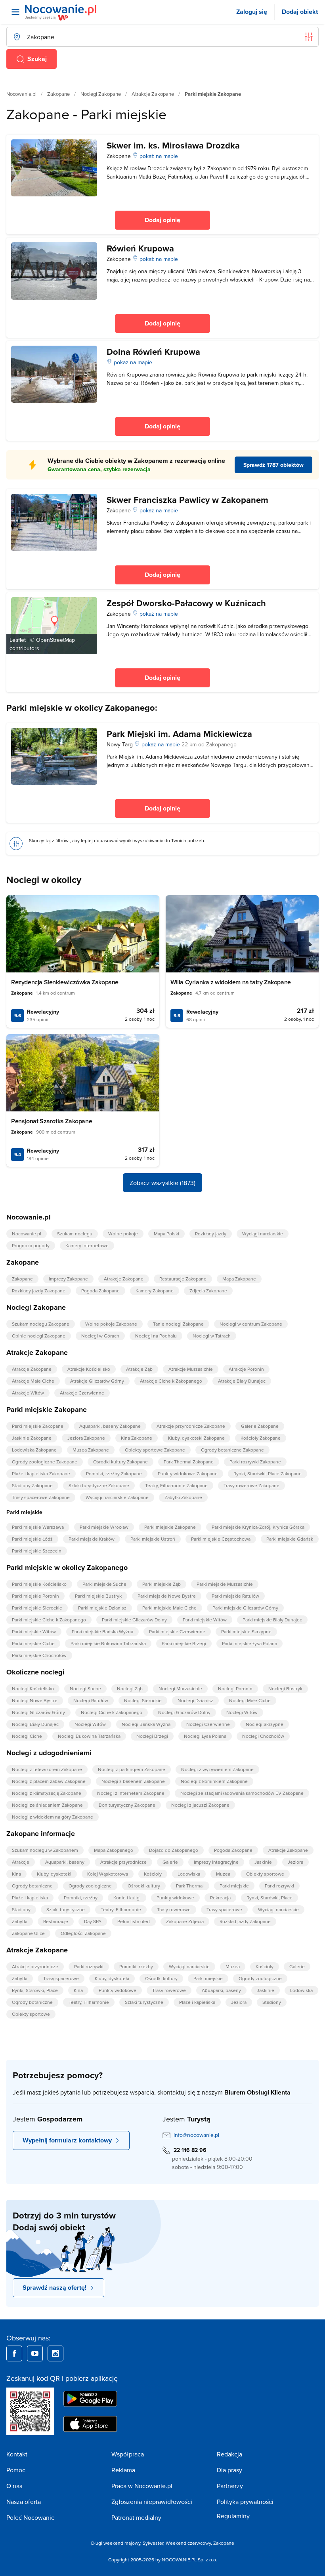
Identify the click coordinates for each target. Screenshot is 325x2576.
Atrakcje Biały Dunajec (242, 1381)
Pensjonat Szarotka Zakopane (52, 1121)
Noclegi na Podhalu (156, 1336)
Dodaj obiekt (300, 12)
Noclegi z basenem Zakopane (133, 1781)
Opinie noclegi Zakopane (39, 1336)
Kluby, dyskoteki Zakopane (196, 1438)
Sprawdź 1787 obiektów (273, 465)
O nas (14, 2486)
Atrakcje (21, 1862)
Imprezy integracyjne (216, 1862)
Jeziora (295, 1862)
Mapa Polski (166, 1234)
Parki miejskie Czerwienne (177, 1631)
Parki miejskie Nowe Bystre (167, 1596)
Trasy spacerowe (224, 1909)
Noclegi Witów (242, 1712)
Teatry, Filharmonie (121, 1909)
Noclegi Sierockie (143, 1700)
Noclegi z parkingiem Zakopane (132, 1769)
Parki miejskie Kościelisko (39, 1584)
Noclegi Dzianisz (195, 1700)
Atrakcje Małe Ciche (33, 1381)
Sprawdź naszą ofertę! (54, 2288)
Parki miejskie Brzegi (184, 1643)
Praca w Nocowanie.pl (142, 2486)
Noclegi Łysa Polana (205, 1736)
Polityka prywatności (245, 2502)
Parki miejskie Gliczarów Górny (245, 1608)
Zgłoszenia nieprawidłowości (152, 2502)
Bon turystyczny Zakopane (127, 1805)
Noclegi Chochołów (263, 1736)
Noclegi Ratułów (91, 1700)
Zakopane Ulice (28, 1933)
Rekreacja (220, 1898)
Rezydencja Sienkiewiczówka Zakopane (65, 982)
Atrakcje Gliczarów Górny (97, 1381)
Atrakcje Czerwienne (82, 1393)
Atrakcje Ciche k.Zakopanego (171, 1381)
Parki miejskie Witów (205, 1620)
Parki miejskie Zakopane (38, 1426)
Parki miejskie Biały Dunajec (272, 1620)
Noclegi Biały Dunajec (35, 1724)
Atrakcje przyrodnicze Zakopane (191, 1426)
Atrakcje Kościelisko (89, 1369)
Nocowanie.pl (21, 94)
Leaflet (18, 640)
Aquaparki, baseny (65, 1862)
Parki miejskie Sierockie (37, 1608)
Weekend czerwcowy (188, 2543)
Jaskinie (263, 1862)
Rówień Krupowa (140, 248)
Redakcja (229, 2454)
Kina (16, 1874)
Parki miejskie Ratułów (235, 1596)
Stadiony (21, 1909)
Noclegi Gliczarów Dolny (184, 1712)
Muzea (223, 1874)
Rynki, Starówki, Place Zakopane (268, 1473)
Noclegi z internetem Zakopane (131, 1793)
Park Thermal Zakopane (189, 1462)
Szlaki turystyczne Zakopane (99, 1485)
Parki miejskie (234, 1886)
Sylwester (153, 2543)
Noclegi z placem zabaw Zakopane (49, 1781)
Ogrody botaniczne (32, 1886)
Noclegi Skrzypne (265, 1724)
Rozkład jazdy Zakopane (245, 1921)
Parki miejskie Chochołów (39, 1655)
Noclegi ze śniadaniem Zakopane (47, 1805)
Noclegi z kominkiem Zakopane (214, 1781)
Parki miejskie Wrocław (104, 1527)
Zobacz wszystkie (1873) (162, 1183)
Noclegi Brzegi (152, 1736)
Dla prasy (229, 2470)
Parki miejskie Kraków (92, 1539)
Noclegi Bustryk (285, 1688)
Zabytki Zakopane (183, 1497)
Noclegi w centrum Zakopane (251, 1324)
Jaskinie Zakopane (32, 1438)
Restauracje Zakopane (183, 1279)
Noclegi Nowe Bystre (35, 1700)
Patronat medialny (136, 2517)
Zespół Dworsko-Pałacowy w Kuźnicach (186, 603)
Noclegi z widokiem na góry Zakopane (53, 1817)
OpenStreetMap (55, 640)
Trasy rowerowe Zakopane (251, 1485)
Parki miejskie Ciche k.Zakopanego (49, 1620)
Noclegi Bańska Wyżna (146, 1724)
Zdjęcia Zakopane (208, 1291)
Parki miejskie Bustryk (98, 1596)
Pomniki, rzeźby (81, 1898)
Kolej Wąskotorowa (108, 1874)
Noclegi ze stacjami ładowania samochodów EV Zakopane (242, 1793)
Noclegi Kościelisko (33, 1688)
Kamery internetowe (87, 1245)
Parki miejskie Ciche (33, 1643)
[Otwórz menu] (15, 12)
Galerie (170, 1862)
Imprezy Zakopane (68, 1279)
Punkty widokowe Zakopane (188, 1473)
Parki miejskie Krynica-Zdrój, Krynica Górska (258, 1527)
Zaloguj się (252, 12)
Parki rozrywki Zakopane (255, 1462)
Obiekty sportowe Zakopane (155, 1450)
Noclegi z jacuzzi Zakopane (200, 1805)
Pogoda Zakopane (100, 1291)
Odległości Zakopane (83, 1933)
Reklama (123, 2470)
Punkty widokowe (175, 1898)
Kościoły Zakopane (261, 1438)
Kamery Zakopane (155, 1291)
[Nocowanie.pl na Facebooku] (14, 2353)
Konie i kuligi (127, 1898)
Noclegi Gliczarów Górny (38, 1712)
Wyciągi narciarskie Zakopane (117, 1497)
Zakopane (58, 94)
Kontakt (17, 2454)
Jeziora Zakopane (86, 1438)
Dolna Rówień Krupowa (153, 352)
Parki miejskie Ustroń (153, 1539)
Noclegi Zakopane (101, 94)
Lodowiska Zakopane (34, 1450)
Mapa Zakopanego (114, 1850)
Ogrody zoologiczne (90, 1886)
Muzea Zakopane (91, 1450)
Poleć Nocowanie (31, 2517)
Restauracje (56, 1921)
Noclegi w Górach (100, 1336)
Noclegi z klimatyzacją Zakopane (47, 1793)
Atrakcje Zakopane (153, 94)
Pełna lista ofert (134, 1921)
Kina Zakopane (137, 1438)
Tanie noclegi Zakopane (178, 1324)
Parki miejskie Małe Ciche (169, 1608)
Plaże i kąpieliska (30, 1898)
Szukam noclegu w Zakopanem (45, 1850)
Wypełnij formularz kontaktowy (67, 2140)
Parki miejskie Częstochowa (221, 1539)
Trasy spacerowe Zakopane (41, 1497)
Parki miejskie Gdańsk (290, 1539)
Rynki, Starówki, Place (270, 1898)
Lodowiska (189, 1874)
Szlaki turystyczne (66, 1909)
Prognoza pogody (31, 1245)
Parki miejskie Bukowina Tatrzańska (108, 1643)
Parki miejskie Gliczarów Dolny (134, 1620)
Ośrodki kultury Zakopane (120, 1462)
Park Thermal (190, 1886)
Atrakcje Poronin (246, 1369)
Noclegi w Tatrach (212, 1336)
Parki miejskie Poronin (35, 1596)
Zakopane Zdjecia (185, 1921)
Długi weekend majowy (116, 2543)
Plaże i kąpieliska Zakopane (41, 1473)
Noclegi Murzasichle (180, 1688)
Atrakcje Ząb (139, 1369)
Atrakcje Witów (28, 1393)
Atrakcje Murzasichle (191, 1369)
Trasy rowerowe (174, 1909)
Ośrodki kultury (144, 1886)
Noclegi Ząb (130, 1688)
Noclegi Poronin (235, 1688)
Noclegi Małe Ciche (250, 1700)
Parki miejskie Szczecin (37, 1551)
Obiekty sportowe (265, 1874)
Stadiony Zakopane (32, 1485)
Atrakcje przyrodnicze (123, 1862)
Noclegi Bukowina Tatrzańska (89, 1736)
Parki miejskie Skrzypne (246, 1631)
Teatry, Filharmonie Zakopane (176, 1485)
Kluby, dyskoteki (54, 1874)
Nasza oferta (24, 2502)
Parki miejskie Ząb (162, 1584)
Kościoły (153, 1874)
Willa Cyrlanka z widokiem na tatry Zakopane (231, 982)
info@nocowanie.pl (196, 2135)
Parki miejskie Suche (104, 1584)
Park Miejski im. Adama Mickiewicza (179, 734)
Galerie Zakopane (260, 1426)
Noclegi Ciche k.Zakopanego (112, 1712)
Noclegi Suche (85, 1688)
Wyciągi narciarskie (263, 1234)
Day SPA (93, 1921)
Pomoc (16, 2470)
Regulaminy (233, 2516)
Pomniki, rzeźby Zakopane (114, 1473)
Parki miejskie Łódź (32, 1539)
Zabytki (20, 1921)
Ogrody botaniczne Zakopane (232, 1450)
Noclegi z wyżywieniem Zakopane (217, 1769)
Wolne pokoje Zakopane (111, 1324)
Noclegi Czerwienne (208, 1724)
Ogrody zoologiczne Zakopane (45, 1462)
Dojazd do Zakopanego (174, 1850)
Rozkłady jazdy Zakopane (39, 1291)
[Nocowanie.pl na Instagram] (55, 2353)
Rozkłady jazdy (211, 1234)
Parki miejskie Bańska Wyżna (102, 1631)
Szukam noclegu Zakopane (41, 1324)
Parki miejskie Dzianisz (102, 1608)
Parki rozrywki (279, 1886)
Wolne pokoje (123, 1234)
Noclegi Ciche (27, 1736)
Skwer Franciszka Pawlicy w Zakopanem (187, 500)
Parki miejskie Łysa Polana (249, 1643)
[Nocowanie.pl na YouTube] (35, 2353)
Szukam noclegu (75, 1234)
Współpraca (128, 2454)
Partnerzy (230, 2486)
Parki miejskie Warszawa (38, 1527)
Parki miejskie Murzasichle (225, 1584)
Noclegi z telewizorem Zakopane (47, 1769)
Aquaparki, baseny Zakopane (110, 1426)
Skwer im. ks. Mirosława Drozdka (173, 145)
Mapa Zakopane (239, 1279)
